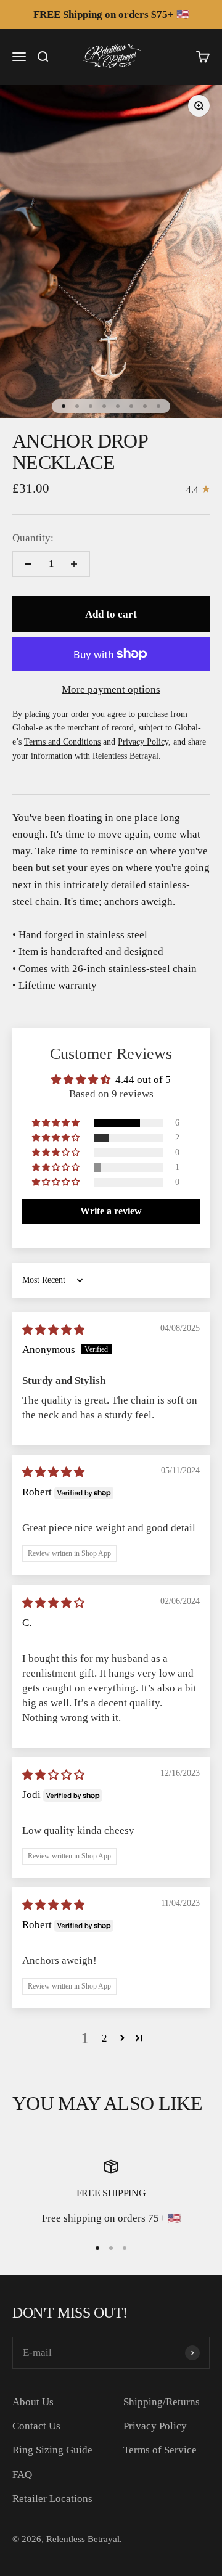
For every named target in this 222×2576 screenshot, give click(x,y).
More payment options (111, 689)
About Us (33, 2402)
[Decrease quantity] (28, 564)
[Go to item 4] (104, 406)
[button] (57, 1123)
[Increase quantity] (74, 564)
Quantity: (33, 538)
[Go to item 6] (131, 406)
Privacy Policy (155, 2426)
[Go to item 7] (145, 406)
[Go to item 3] (91, 406)
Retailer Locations (52, 2499)
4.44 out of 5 (143, 1080)
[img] (53, 1330)
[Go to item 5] (118, 406)
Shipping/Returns (162, 2402)
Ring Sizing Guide (52, 2450)
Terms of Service (160, 2450)
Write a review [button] (111, 1211)
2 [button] (105, 2038)
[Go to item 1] (64, 406)
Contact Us (36, 2426)
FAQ (22, 2475)
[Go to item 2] (77, 406)
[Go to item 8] (158, 406)
